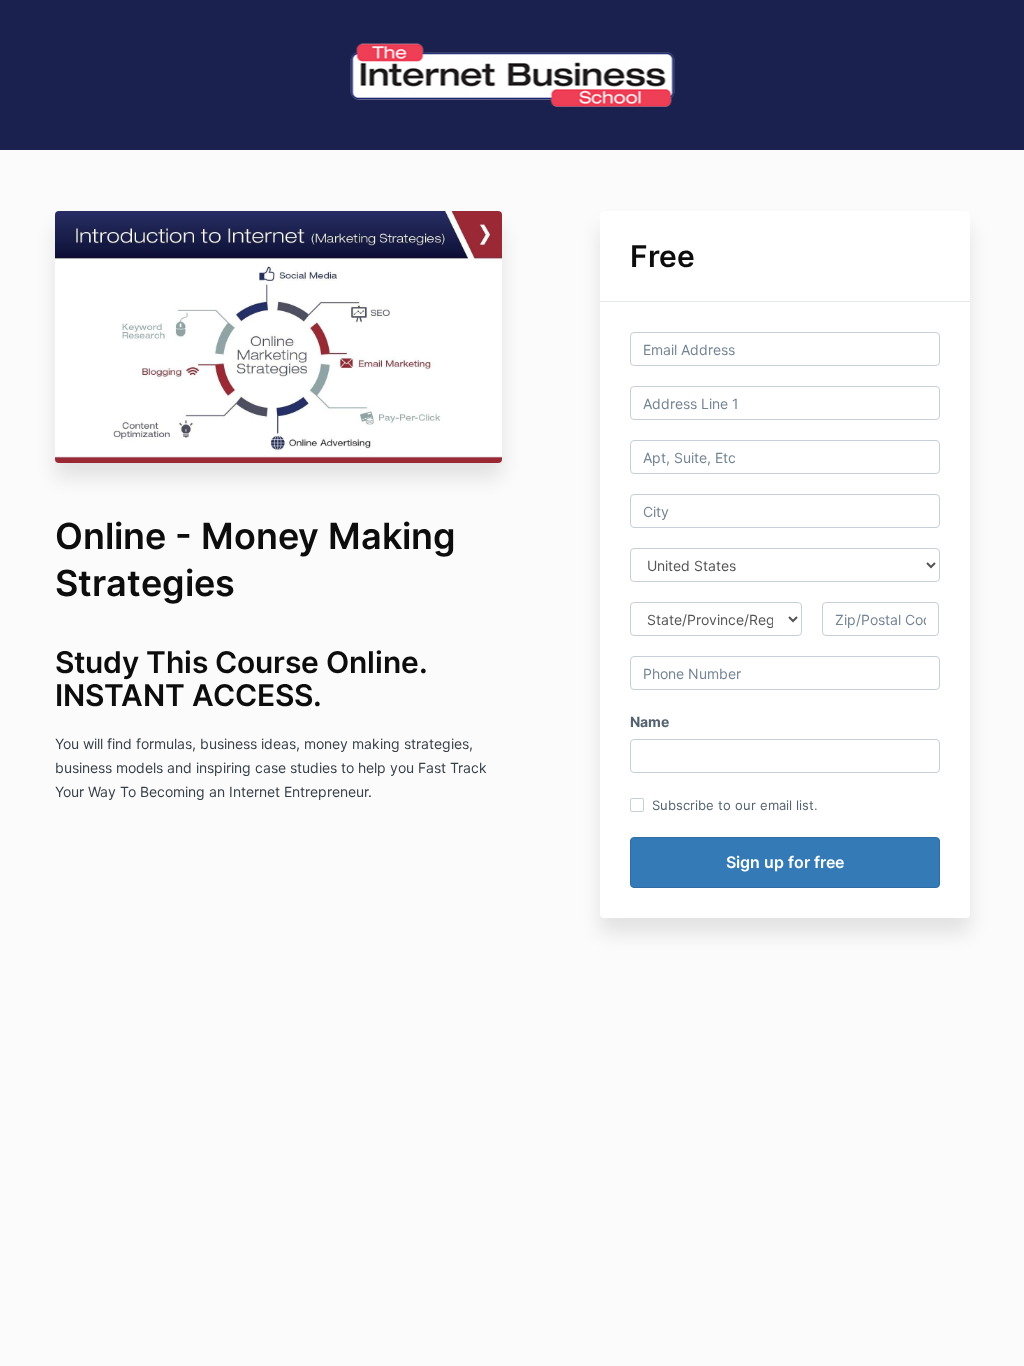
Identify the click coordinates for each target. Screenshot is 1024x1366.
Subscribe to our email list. (735, 805)
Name (649, 721)
